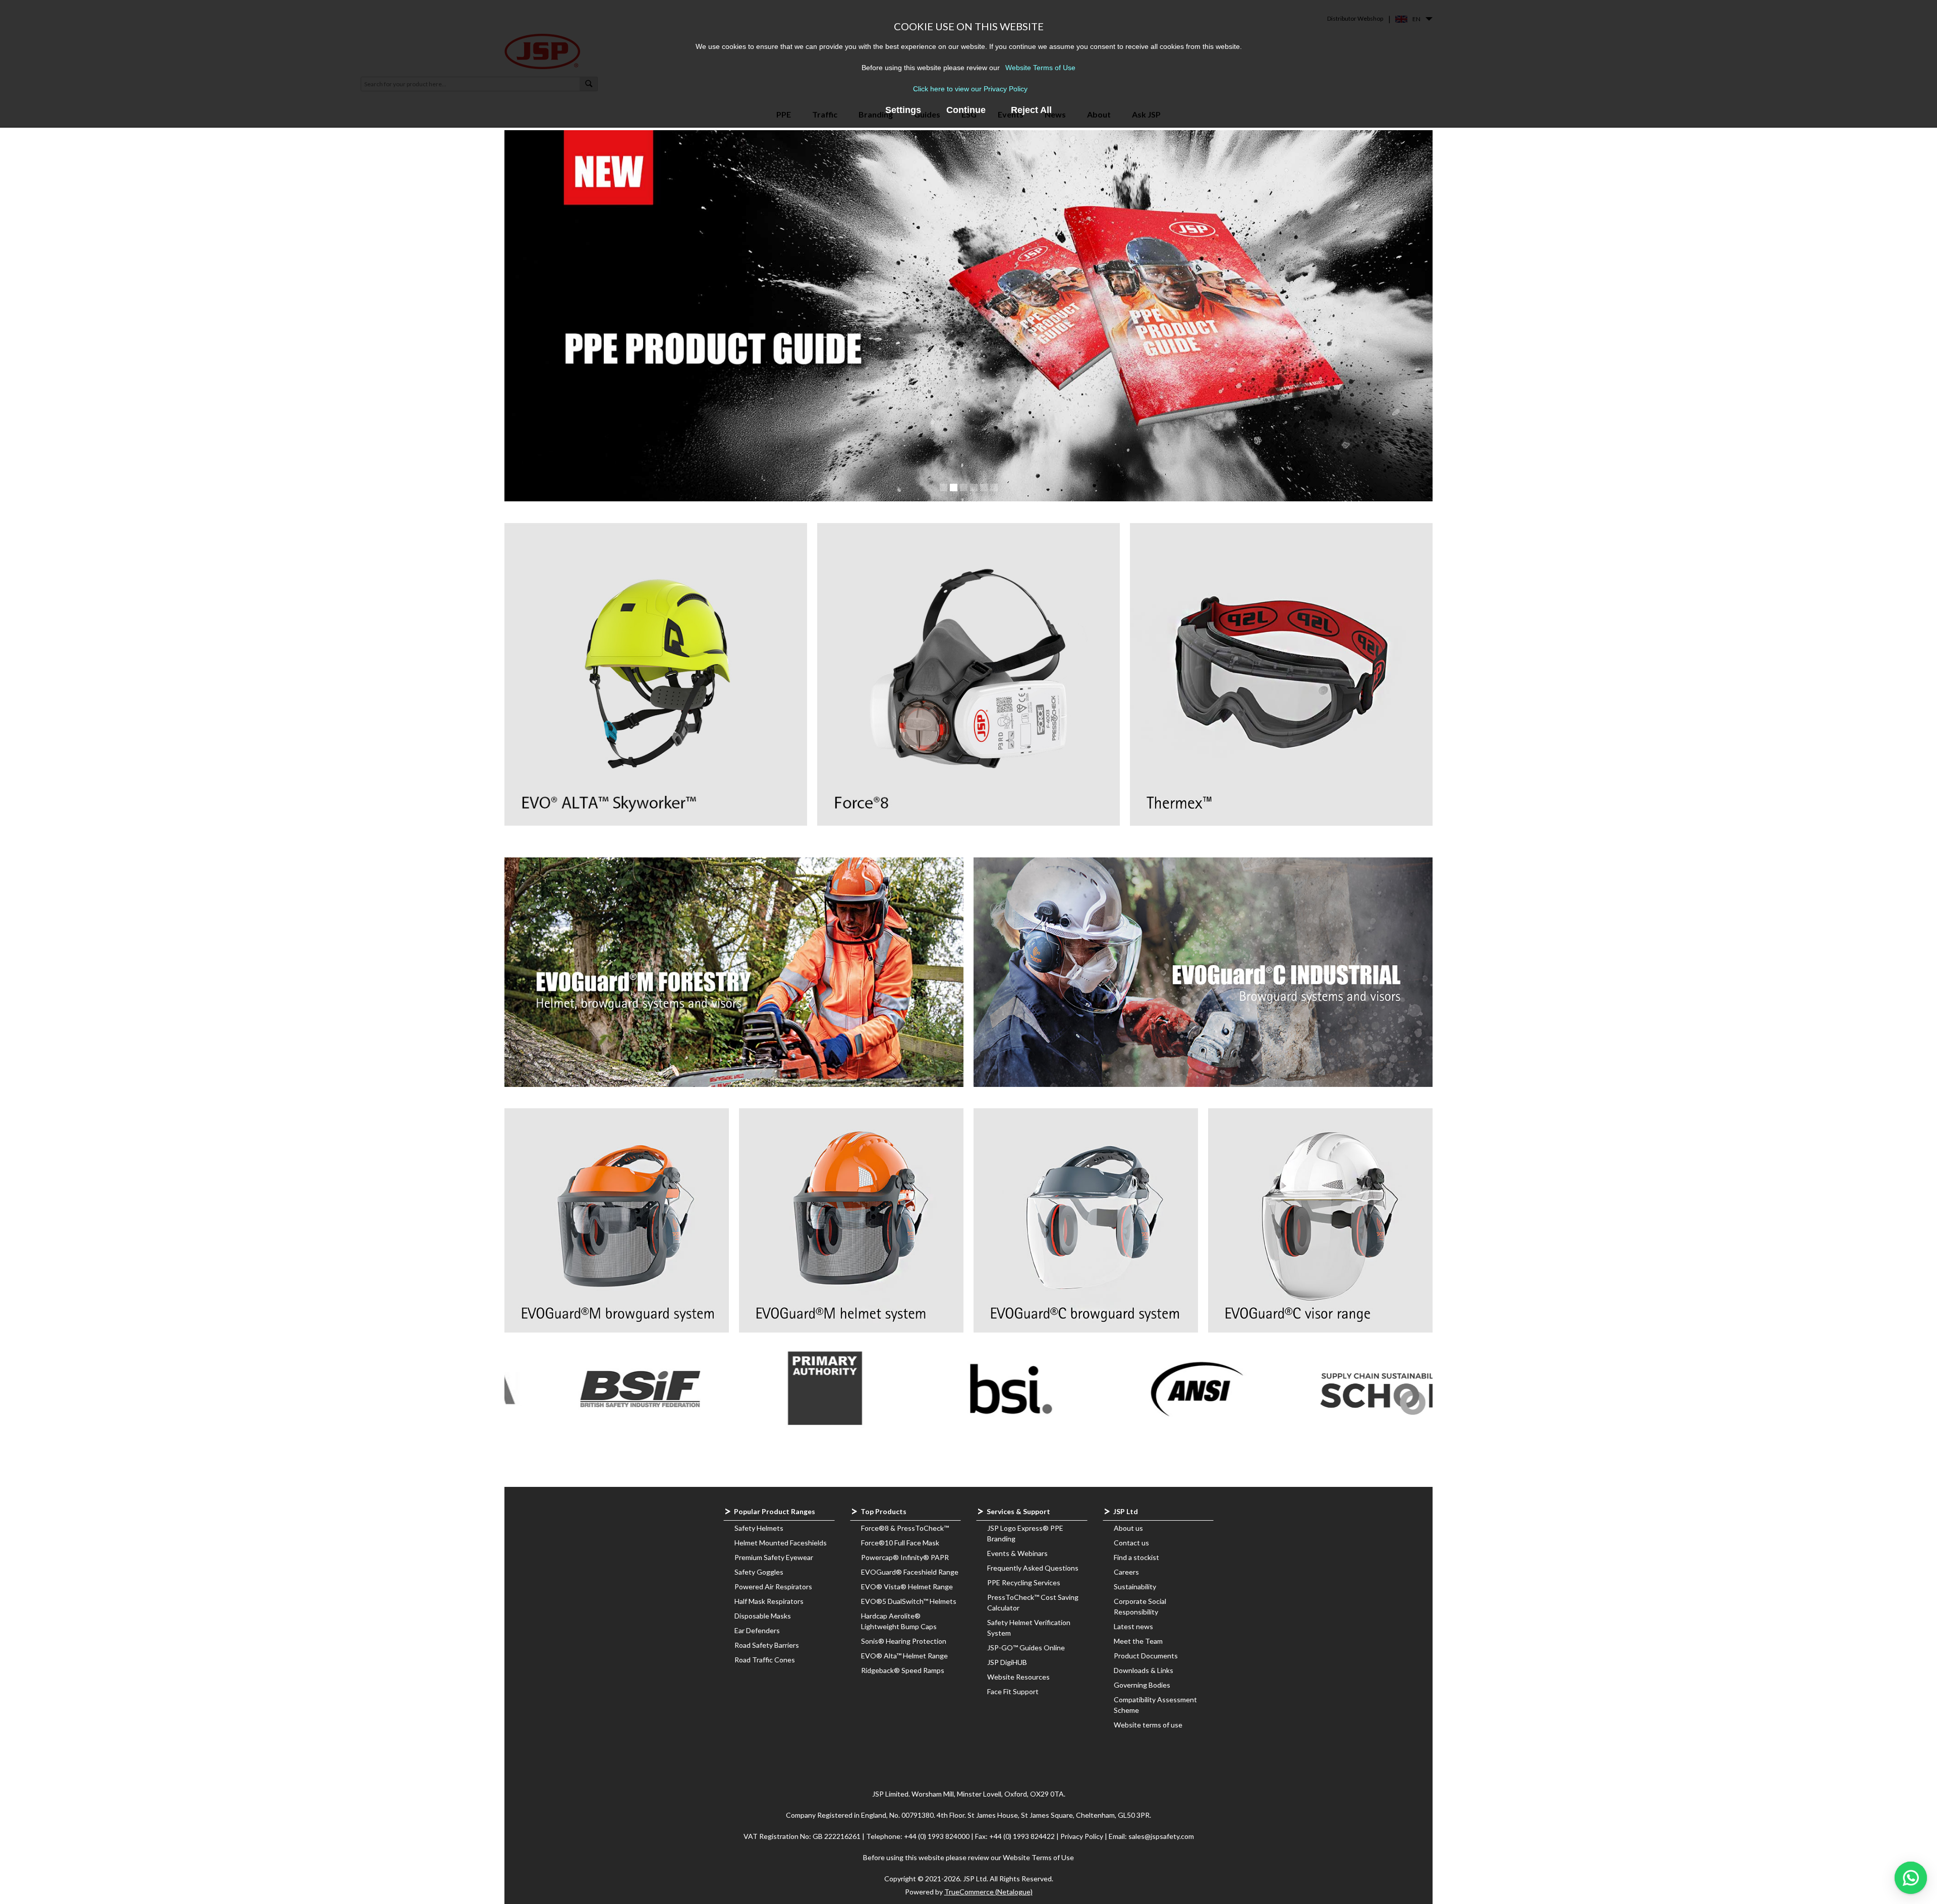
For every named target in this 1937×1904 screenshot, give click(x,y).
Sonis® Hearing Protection (904, 1641)
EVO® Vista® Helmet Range (907, 1586)
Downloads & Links (1144, 1670)
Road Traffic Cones (765, 1660)
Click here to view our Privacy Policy (970, 89)
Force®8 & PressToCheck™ (905, 1528)
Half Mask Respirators (769, 1601)
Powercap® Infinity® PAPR (905, 1557)
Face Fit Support (1013, 1691)
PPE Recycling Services (1024, 1582)
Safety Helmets (759, 1528)
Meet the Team (1138, 1641)
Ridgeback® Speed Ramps (903, 1670)
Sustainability (1135, 1586)
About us (1128, 1528)
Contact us (1131, 1543)
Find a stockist (1136, 1557)
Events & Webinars (1017, 1553)
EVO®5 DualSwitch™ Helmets (909, 1601)
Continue (966, 110)
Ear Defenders (757, 1630)
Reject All (1031, 110)
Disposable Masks (763, 1616)
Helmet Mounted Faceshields (781, 1543)
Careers (1126, 1572)
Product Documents (1146, 1656)
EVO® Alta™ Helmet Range (904, 1656)
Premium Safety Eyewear (774, 1557)
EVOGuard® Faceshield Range (910, 1572)
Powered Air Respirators (773, 1586)
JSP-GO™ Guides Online (1026, 1648)
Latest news (1133, 1626)
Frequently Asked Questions (1033, 1568)
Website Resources (1018, 1677)
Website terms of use (1148, 1725)
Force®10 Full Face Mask (900, 1543)
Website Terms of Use (1040, 68)
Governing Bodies (1142, 1685)
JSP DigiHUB (1007, 1662)
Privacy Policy (1083, 1836)
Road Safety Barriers (767, 1645)
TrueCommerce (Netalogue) (988, 1892)
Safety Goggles (759, 1572)
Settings (903, 110)
